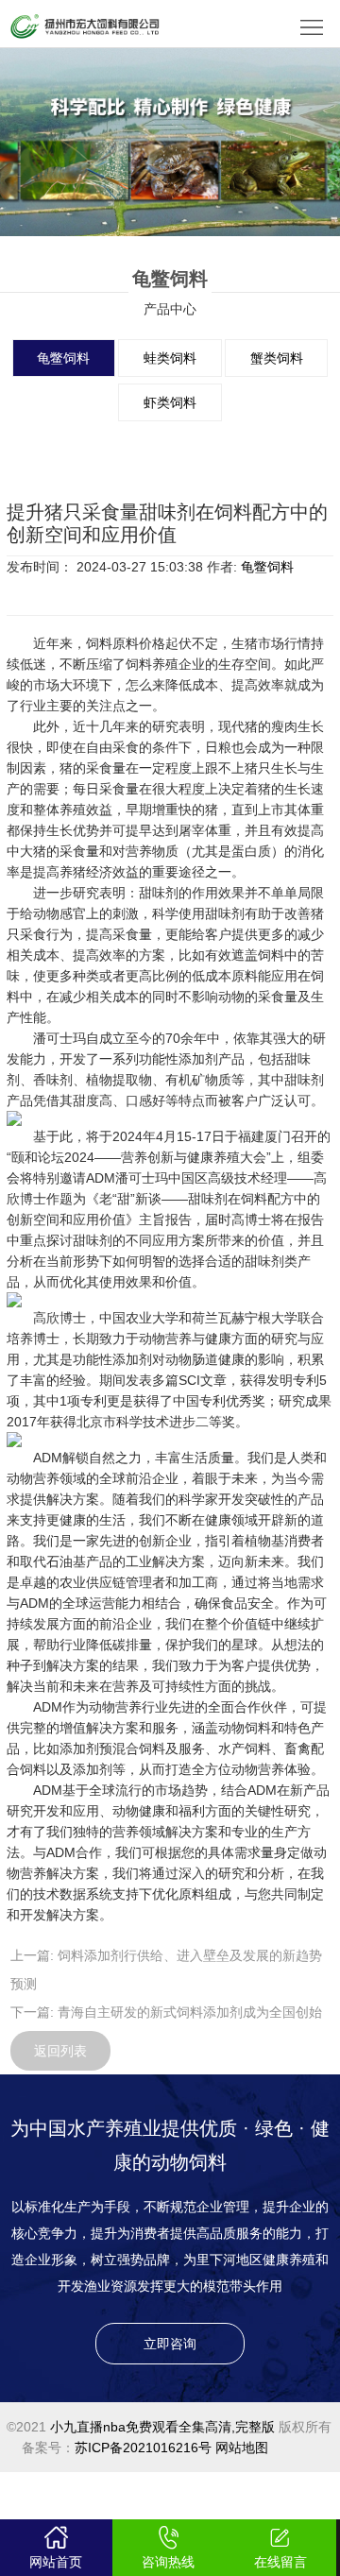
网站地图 (242, 2448)
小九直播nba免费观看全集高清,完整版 (162, 2427)
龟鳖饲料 (63, 358)
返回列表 (60, 2051)
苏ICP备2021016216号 (143, 2448)
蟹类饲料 (277, 358)
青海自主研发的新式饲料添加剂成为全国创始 (190, 2012)
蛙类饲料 (170, 358)
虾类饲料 (170, 402)
